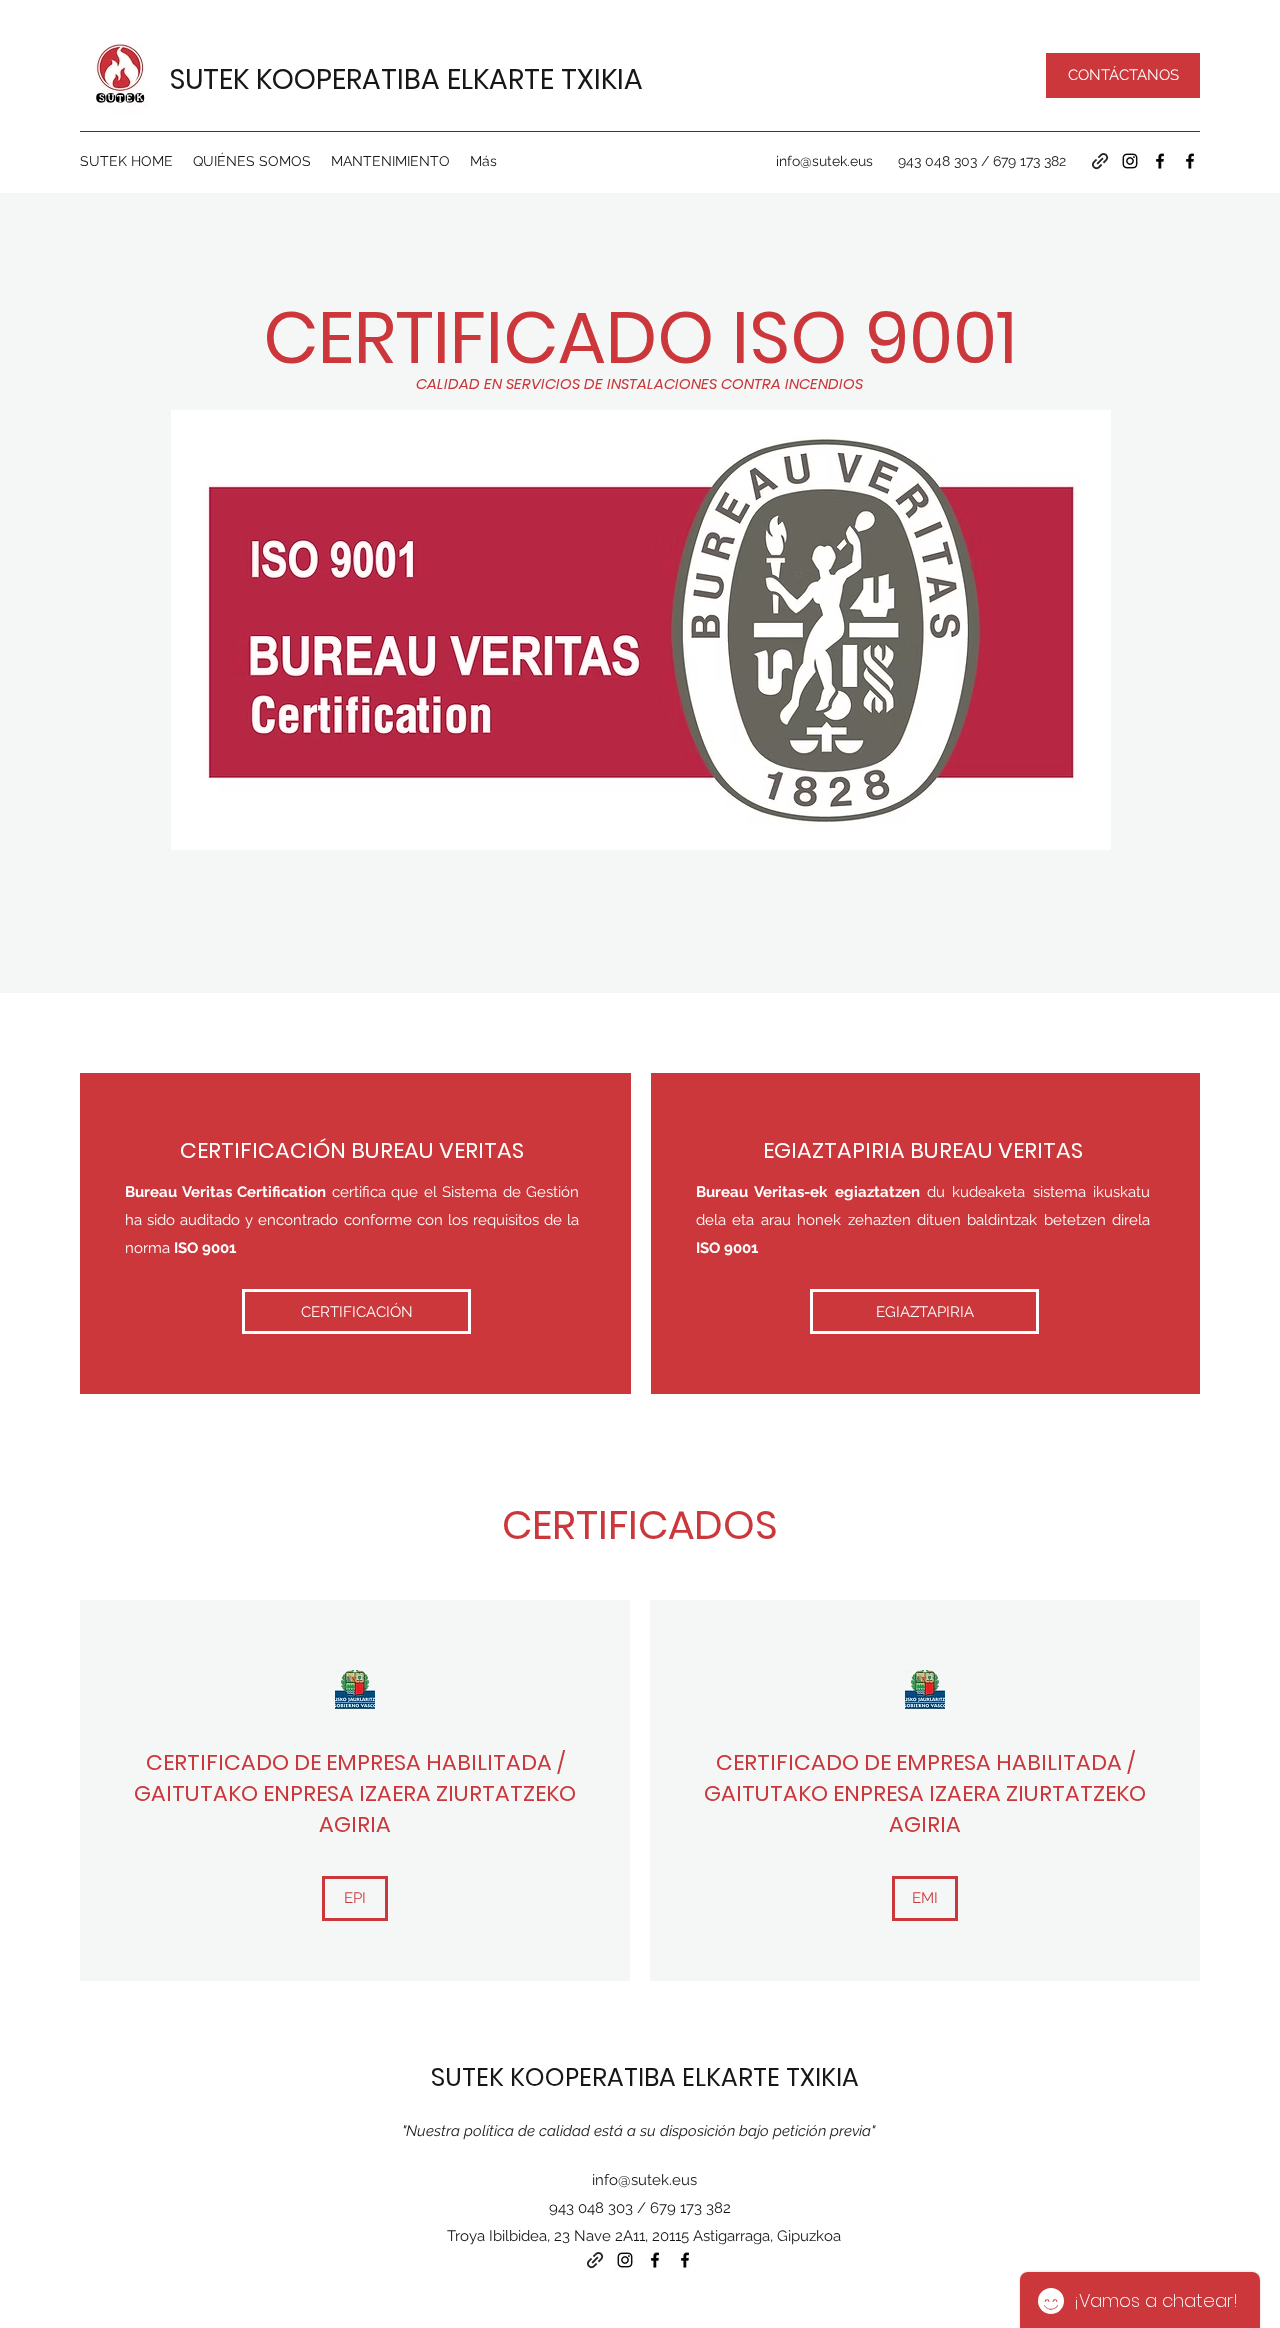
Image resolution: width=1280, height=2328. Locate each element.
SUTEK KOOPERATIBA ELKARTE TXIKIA (406, 79)
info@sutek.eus (824, 161)
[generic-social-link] (1100, 161)
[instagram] (1130, 161)
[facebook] (1160, 161)
